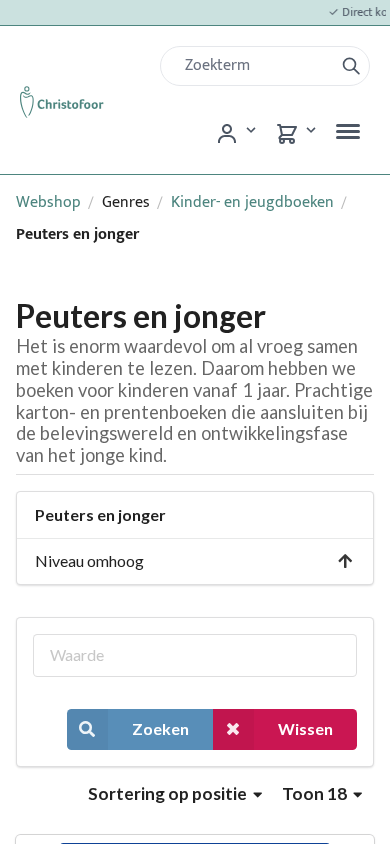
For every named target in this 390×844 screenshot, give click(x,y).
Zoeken (160, 728)
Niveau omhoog (89, 560)
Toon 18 (316, 793)
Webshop (48, 202)
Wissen (305, 728)
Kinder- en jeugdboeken (252, 202)
